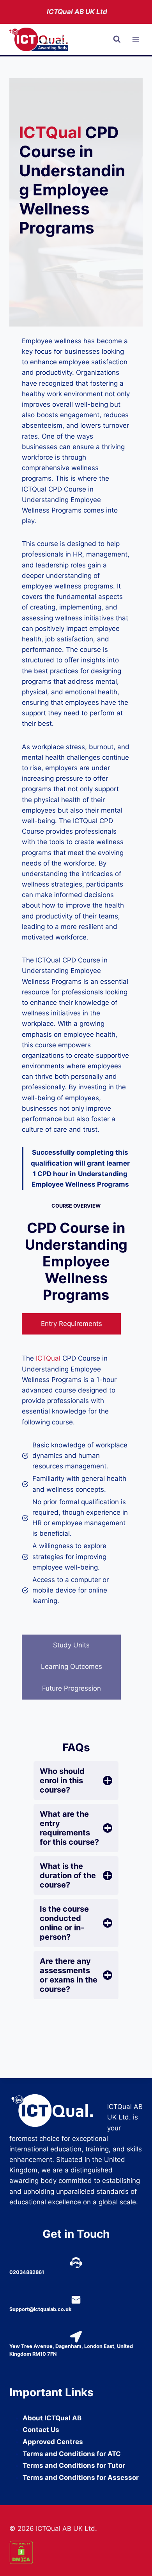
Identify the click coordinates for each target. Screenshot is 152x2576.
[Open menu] (135, 40)
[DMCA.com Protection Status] (76, 2552)
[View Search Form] (117, 39)
